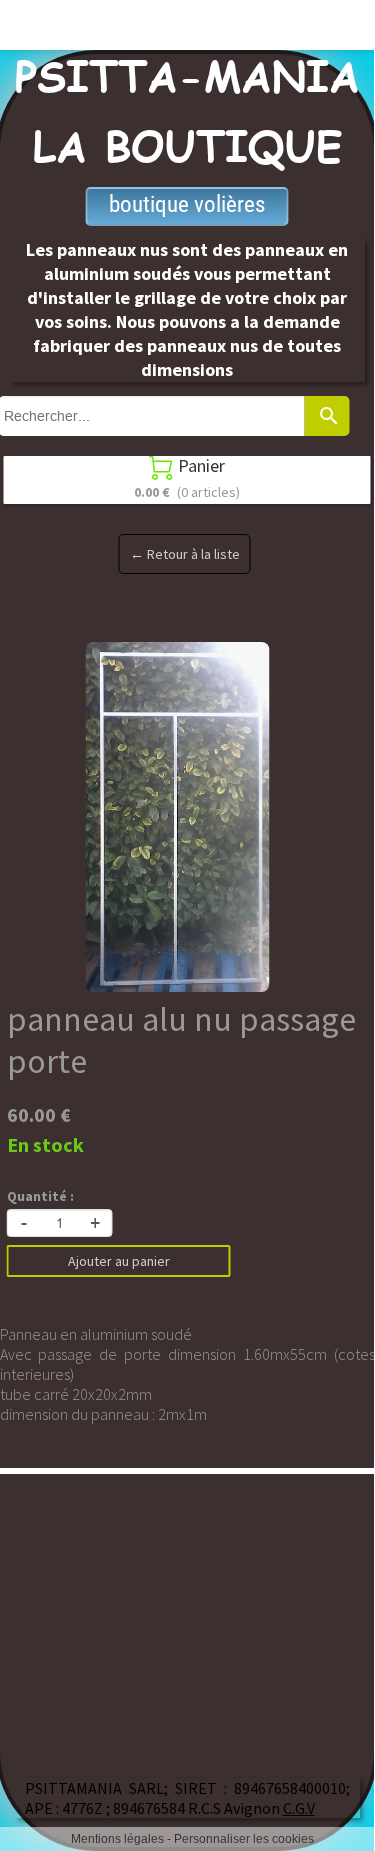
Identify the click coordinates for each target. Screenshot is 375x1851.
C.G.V (299, 1808)
